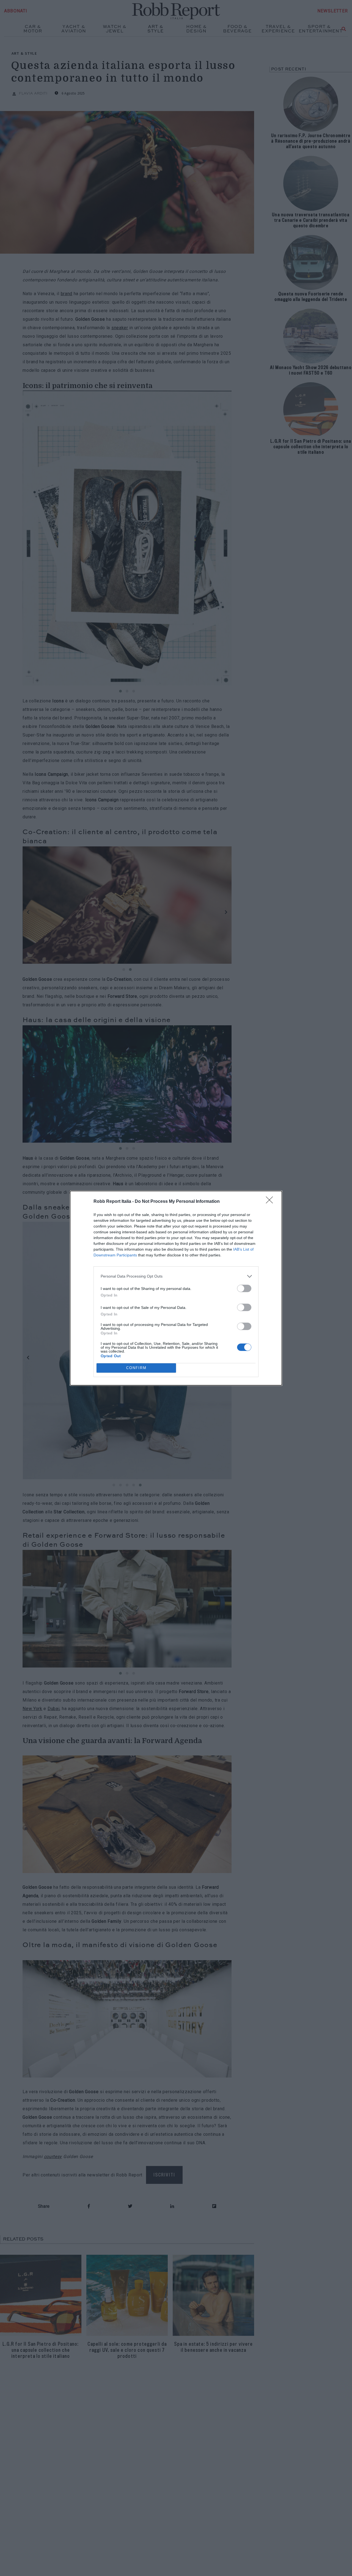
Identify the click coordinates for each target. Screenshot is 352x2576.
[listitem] (176, 1276)
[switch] (244, 1288)
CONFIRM (136, 1368)
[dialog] (176, 1288)
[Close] (271, 1202)
